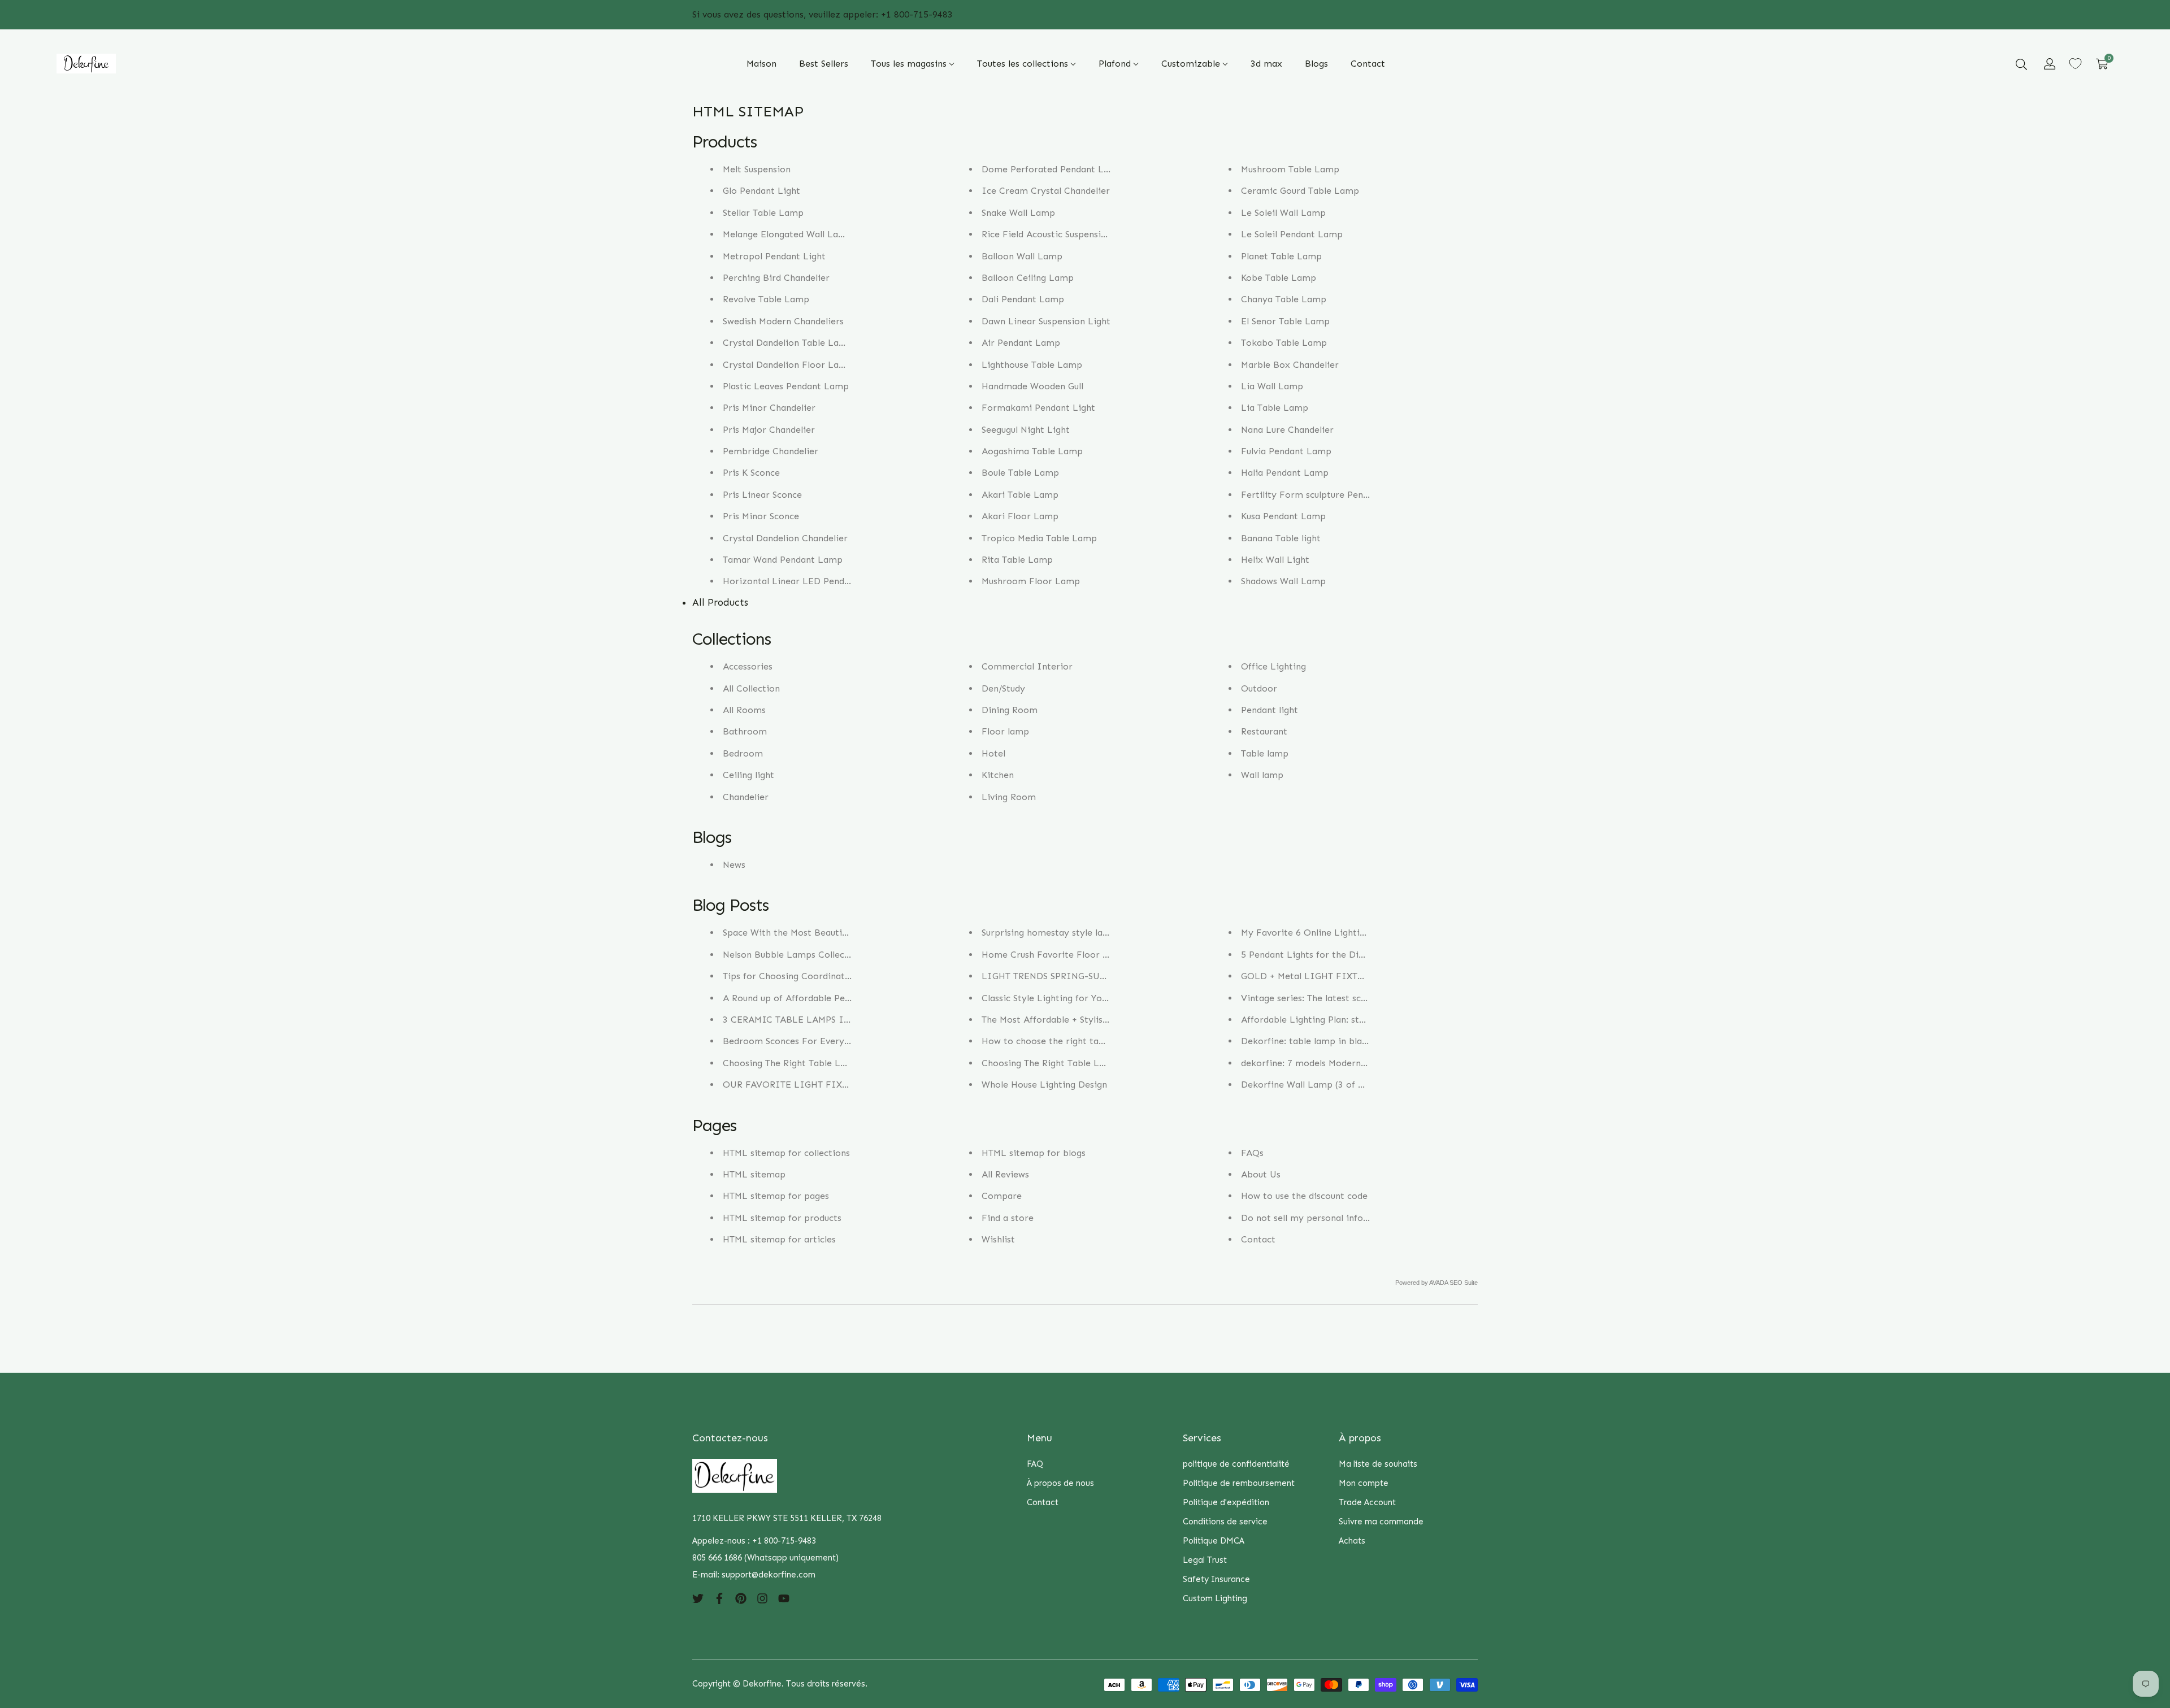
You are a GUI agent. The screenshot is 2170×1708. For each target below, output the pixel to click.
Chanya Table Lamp (1284, 299)
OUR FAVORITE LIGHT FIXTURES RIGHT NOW (825, 1085)
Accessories (748, 666)
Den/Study (1003, 688)
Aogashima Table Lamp (1032, 451)
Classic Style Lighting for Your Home (1060, 998)
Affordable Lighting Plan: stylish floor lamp (1334, 1020)
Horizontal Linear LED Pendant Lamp (804, 581)
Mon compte (1364, 1483)
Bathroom (745, 731)
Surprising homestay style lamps (1051, 933)
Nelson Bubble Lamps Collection (792, 955)
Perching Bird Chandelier (776, 278)
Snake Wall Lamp (1018, 213)
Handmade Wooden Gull (1032, 386)
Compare (1002, 1196)
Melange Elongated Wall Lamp (787, 234)
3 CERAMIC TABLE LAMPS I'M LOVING (808, 1020)
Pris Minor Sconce (761, 516)
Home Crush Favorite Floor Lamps (1056, 955)
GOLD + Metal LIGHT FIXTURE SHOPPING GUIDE (1350, 976)
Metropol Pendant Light (774, 256)
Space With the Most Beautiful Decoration (813, 933)
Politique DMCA (1214, 1541)
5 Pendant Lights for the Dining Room (1323, 955)
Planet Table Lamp (1281, 256)
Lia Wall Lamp (1272, 386)
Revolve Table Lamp (766, 299)
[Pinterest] (741, 1597)
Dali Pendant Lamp (1023, 299)
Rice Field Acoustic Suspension (1047, 234)
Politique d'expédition (1226, 1502)
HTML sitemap (754, 1174)
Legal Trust (1205, 1560)
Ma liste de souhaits (1378, 1464)
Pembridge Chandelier (771, 451)
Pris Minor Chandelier (769, 408)
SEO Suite (1464, 1283)
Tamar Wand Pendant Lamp (783, 560)
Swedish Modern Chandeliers (783, 321)
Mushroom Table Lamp (1290, 169)
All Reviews (1005, 1174)
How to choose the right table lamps (1061, 1041)
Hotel (993, 753)
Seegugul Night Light (1026, 430)
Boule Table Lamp (1020, 473)
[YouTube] (784, 1597)
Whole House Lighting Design (1044, 1085)
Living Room (1009, 797)
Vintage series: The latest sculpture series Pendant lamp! (1362, 998)
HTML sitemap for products (782, 1218)
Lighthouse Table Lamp (1032, 365)
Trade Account (1367, 1502)
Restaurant (1264, 731)
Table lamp (1265, 753)
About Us (1261, 1174)
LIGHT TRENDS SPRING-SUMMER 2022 (1065, 976)
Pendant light (1270, 710)
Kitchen (998, 775)
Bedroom (743, 753)
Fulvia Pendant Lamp (1286, 451)
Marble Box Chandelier (1290, 365)
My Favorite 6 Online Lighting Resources (1328, 933)
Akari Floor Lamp (1020, 516)
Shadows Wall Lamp (1283, 581)
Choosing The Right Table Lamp (791, 1063)
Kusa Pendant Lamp (1283, 516)
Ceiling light (748, 775)
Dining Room (1010, 710)
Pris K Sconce (751, 473)
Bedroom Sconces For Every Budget (800, 1041)
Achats (1352, 1541)
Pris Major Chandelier (769, 430)
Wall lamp (1262, 775)
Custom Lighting (1215, 1598)
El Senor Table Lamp (1285, 321)
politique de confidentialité (1236, 1464)
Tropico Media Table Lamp (1039, 538)
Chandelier (746, 797)
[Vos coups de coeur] (2075, 64)
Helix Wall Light (1275, 560)
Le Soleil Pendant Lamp (1292, 234)
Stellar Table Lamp (763, 213)
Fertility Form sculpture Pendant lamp (1324, 495)
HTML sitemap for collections (786, 1153)
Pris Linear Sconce (762, 495)
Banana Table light (1281, 538)
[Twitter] (698, 1597)
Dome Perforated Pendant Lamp (1052, 169)
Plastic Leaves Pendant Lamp (786, 386)
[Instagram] (762, 1597)
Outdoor (1259, 688)
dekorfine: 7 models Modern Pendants (1322, 1063)
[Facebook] (719, 1597)
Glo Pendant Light (761, 191)
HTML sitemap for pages (776, 1196)
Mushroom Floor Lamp (1031, 581)
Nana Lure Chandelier (1287, 430)
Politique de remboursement (1239, 1483)
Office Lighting (1273, 666)
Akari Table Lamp (1020, 495)
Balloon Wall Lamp (1022, 256)
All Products (720, 602)
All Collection (751, 688)
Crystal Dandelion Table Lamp (788, 343)
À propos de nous (1060, 1483)
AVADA (1438, 1283)
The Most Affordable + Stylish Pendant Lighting (1083, 1020)
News (734, 865)
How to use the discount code (1304, 1196)
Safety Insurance (1216, 1579)
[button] (2021, 64)
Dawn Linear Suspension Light (1046, 321)
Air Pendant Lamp (1021, 343)
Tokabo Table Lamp (1284, 343)
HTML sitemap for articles (779, 1239)
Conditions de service (1225, 1522)
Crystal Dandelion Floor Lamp (788, 365)
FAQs (1252, 1153)
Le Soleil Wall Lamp (1283, 213)
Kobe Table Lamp (1279, 278)
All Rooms (744, 710)
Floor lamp (1005, 731)
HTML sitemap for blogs (1034, 1153)
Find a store (1008, 1218)
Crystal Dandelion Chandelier (785, 538)
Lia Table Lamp (1275, 408)
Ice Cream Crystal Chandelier (1046, 191)
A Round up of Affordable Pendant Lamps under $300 (837, 998)
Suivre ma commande (1381, 1522)
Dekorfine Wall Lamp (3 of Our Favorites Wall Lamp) (1355, 1085)
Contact (1258, 1239)
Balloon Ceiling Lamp (1028, 278)
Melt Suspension (757, 169)
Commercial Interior (1027, 666)
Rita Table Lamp (1017, 560)
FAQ (1035, 1464)
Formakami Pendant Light (1038, 408)
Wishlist (998, 1239)
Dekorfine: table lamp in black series (1320, 1041)
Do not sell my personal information (1320, 1218)
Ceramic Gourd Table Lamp (1300, 191)
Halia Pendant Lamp (1285, 473)
